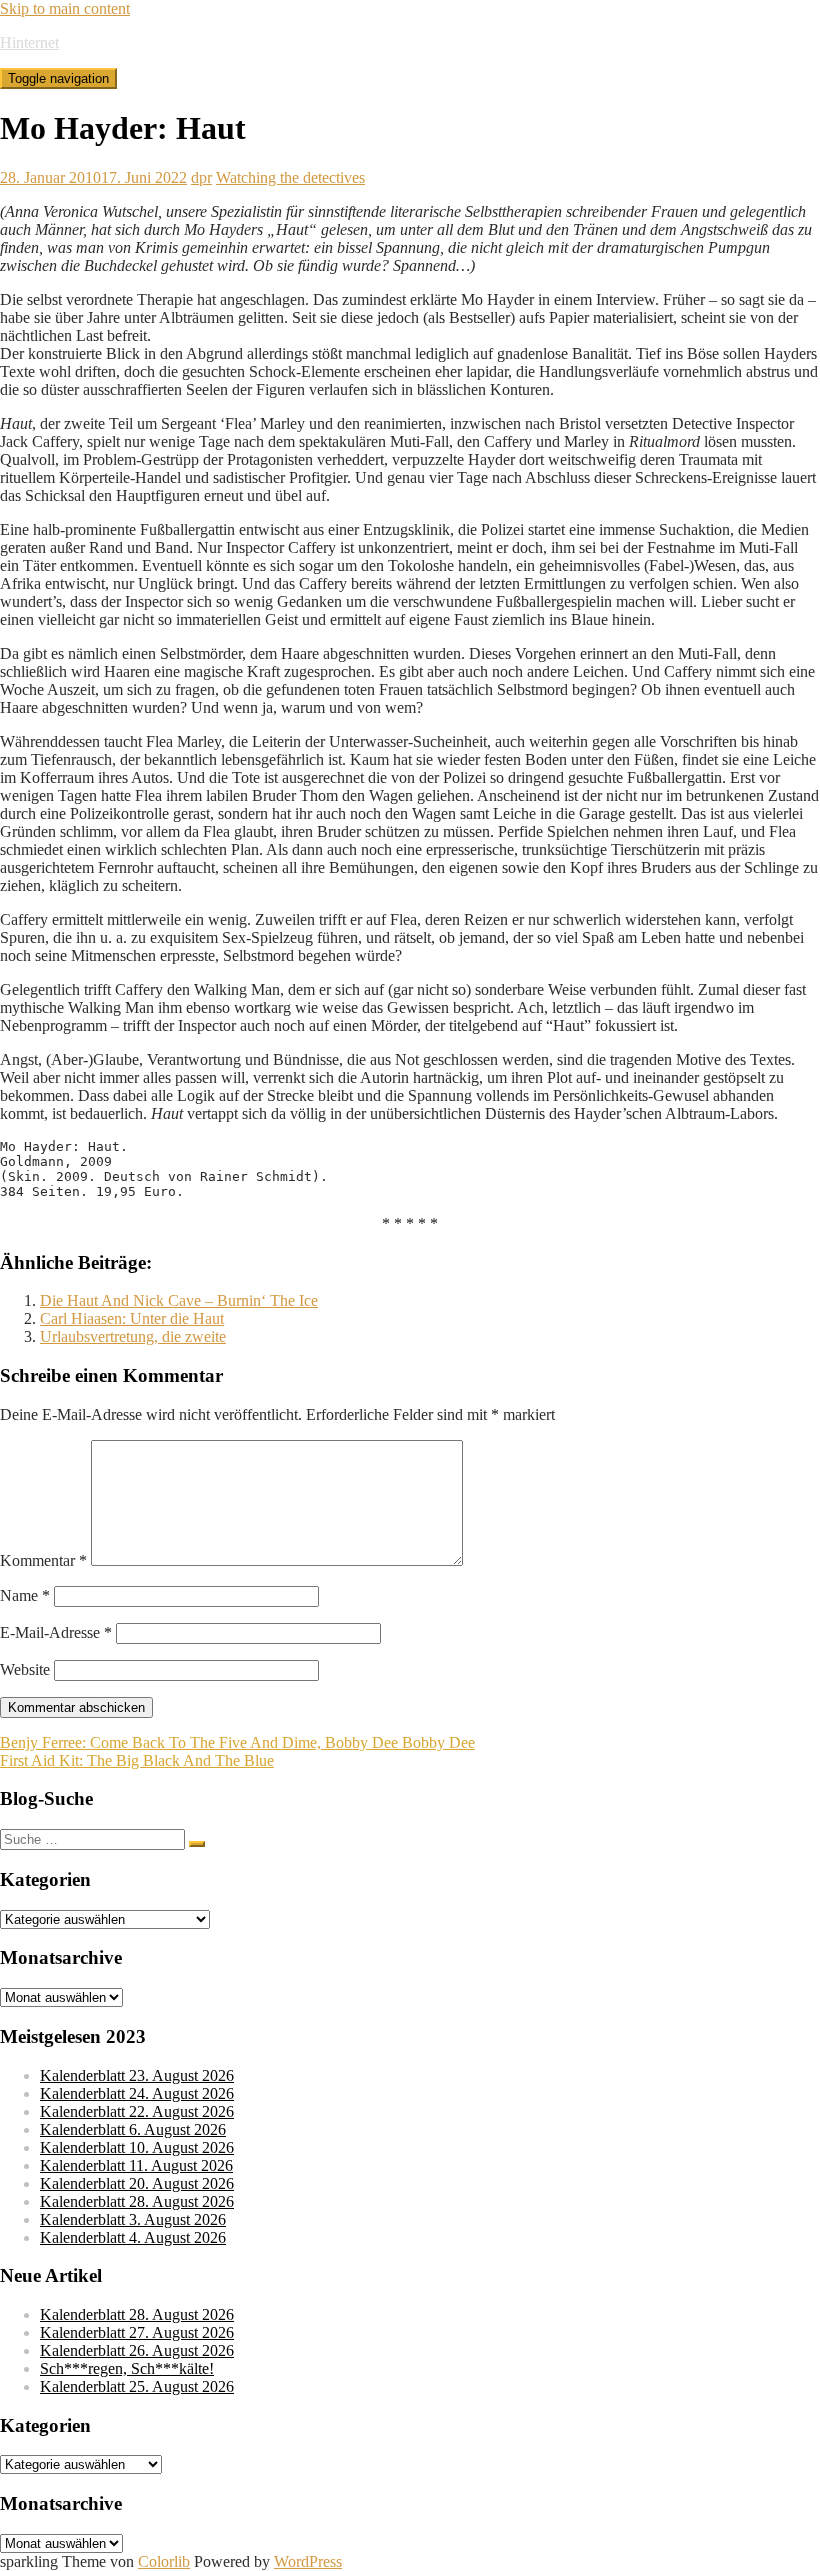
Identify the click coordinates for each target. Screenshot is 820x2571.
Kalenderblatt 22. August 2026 (137, 2111)
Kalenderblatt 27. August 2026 (137, 2332)
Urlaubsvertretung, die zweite (133, 1336)
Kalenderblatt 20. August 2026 (137, 2183)
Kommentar (43, 1560)
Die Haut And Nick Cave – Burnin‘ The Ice (179, 1300)
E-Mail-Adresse (56, 1632)
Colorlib (164, 2561)
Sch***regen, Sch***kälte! (127, 2368)
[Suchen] (197, 1844)
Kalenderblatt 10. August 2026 (137, 2147)
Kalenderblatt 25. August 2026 (137, 2386)
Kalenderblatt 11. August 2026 (136, 2165)
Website (25, 1669)
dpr (201, 177)
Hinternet (29, 42)
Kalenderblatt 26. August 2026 (137, 2350)
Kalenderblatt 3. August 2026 (133, 2219)
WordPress (308, 2561)
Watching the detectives (290, 177)
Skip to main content (65, 8)
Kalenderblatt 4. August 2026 (133, 2237)
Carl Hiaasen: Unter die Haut (132, 1318)
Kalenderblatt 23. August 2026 (137, 2075)
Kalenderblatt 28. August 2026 (137, 2201)
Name (25, 1595)
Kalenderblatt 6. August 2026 (133, 2129)
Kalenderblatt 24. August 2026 (137, 2093)
